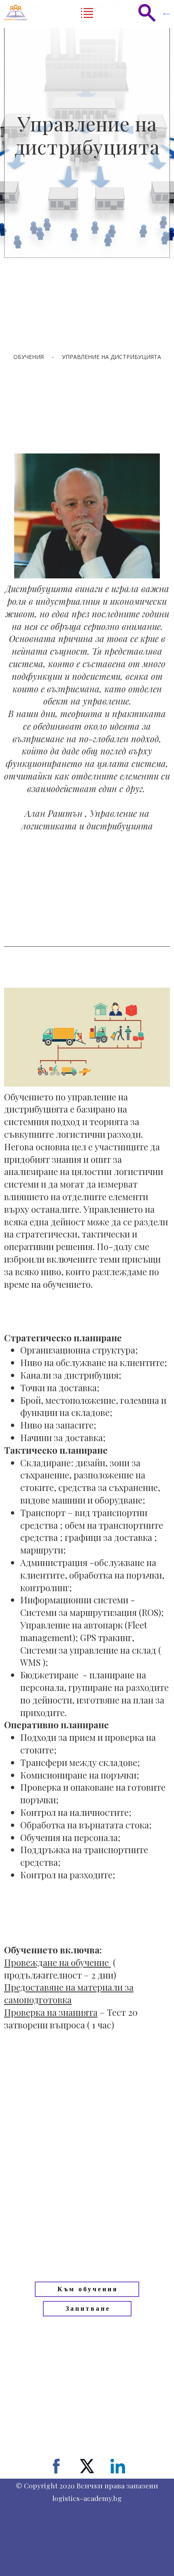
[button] (87, 13)
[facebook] (56, 2473)
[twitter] (87, 2473)
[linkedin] (118, 2473)
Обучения (29, 357)
